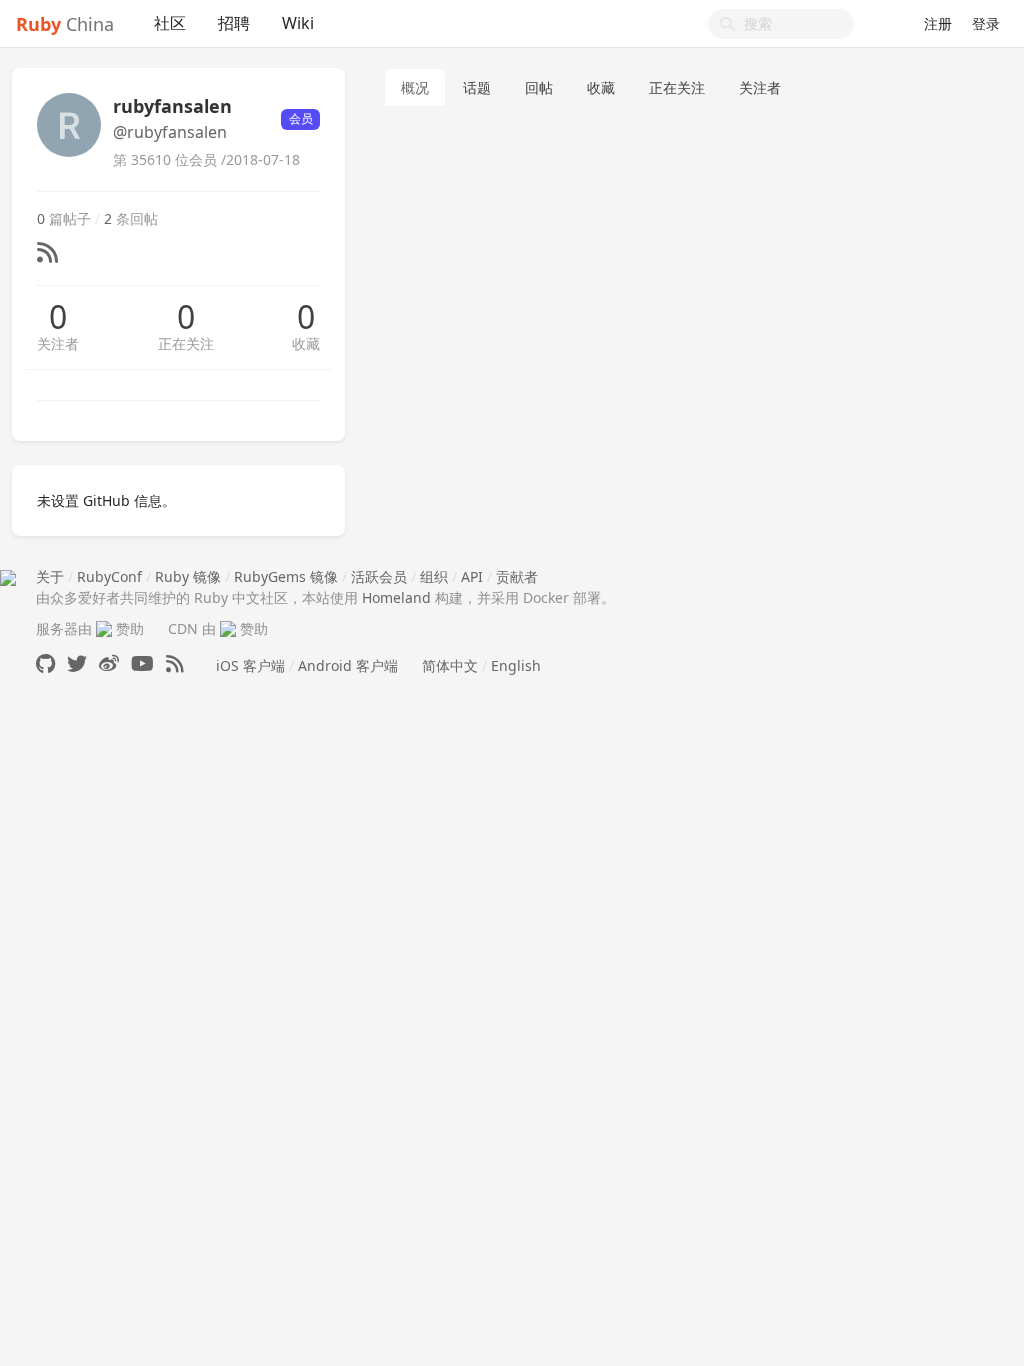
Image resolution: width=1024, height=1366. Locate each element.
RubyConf (109, 576)
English (516, 665)
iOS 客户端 (250, 665)
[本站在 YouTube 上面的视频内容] (142, 663)
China (65, 24)
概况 (415, 87)
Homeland (396, 597)
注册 (938, 23)
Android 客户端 (348, 665)
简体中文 (450, 665)
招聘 (234, 23)
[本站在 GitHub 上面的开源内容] (45, 663)
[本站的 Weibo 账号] (109, 663)
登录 (986, 23)
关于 (50, 576)
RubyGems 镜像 (286, 576)
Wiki (298, 23)
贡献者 (517, 576)
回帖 (539, 87)
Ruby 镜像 (188, 576)
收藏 (306, 343)
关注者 (58, 343)
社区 (170, 23)
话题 (477, 87)
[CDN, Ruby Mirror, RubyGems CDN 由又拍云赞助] (228, 628)
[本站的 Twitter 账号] (77, 663)
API (472, 576)
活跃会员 (379, 576)
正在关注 (186, 343)
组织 (434, 576)
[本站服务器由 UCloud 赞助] (104, 628)
